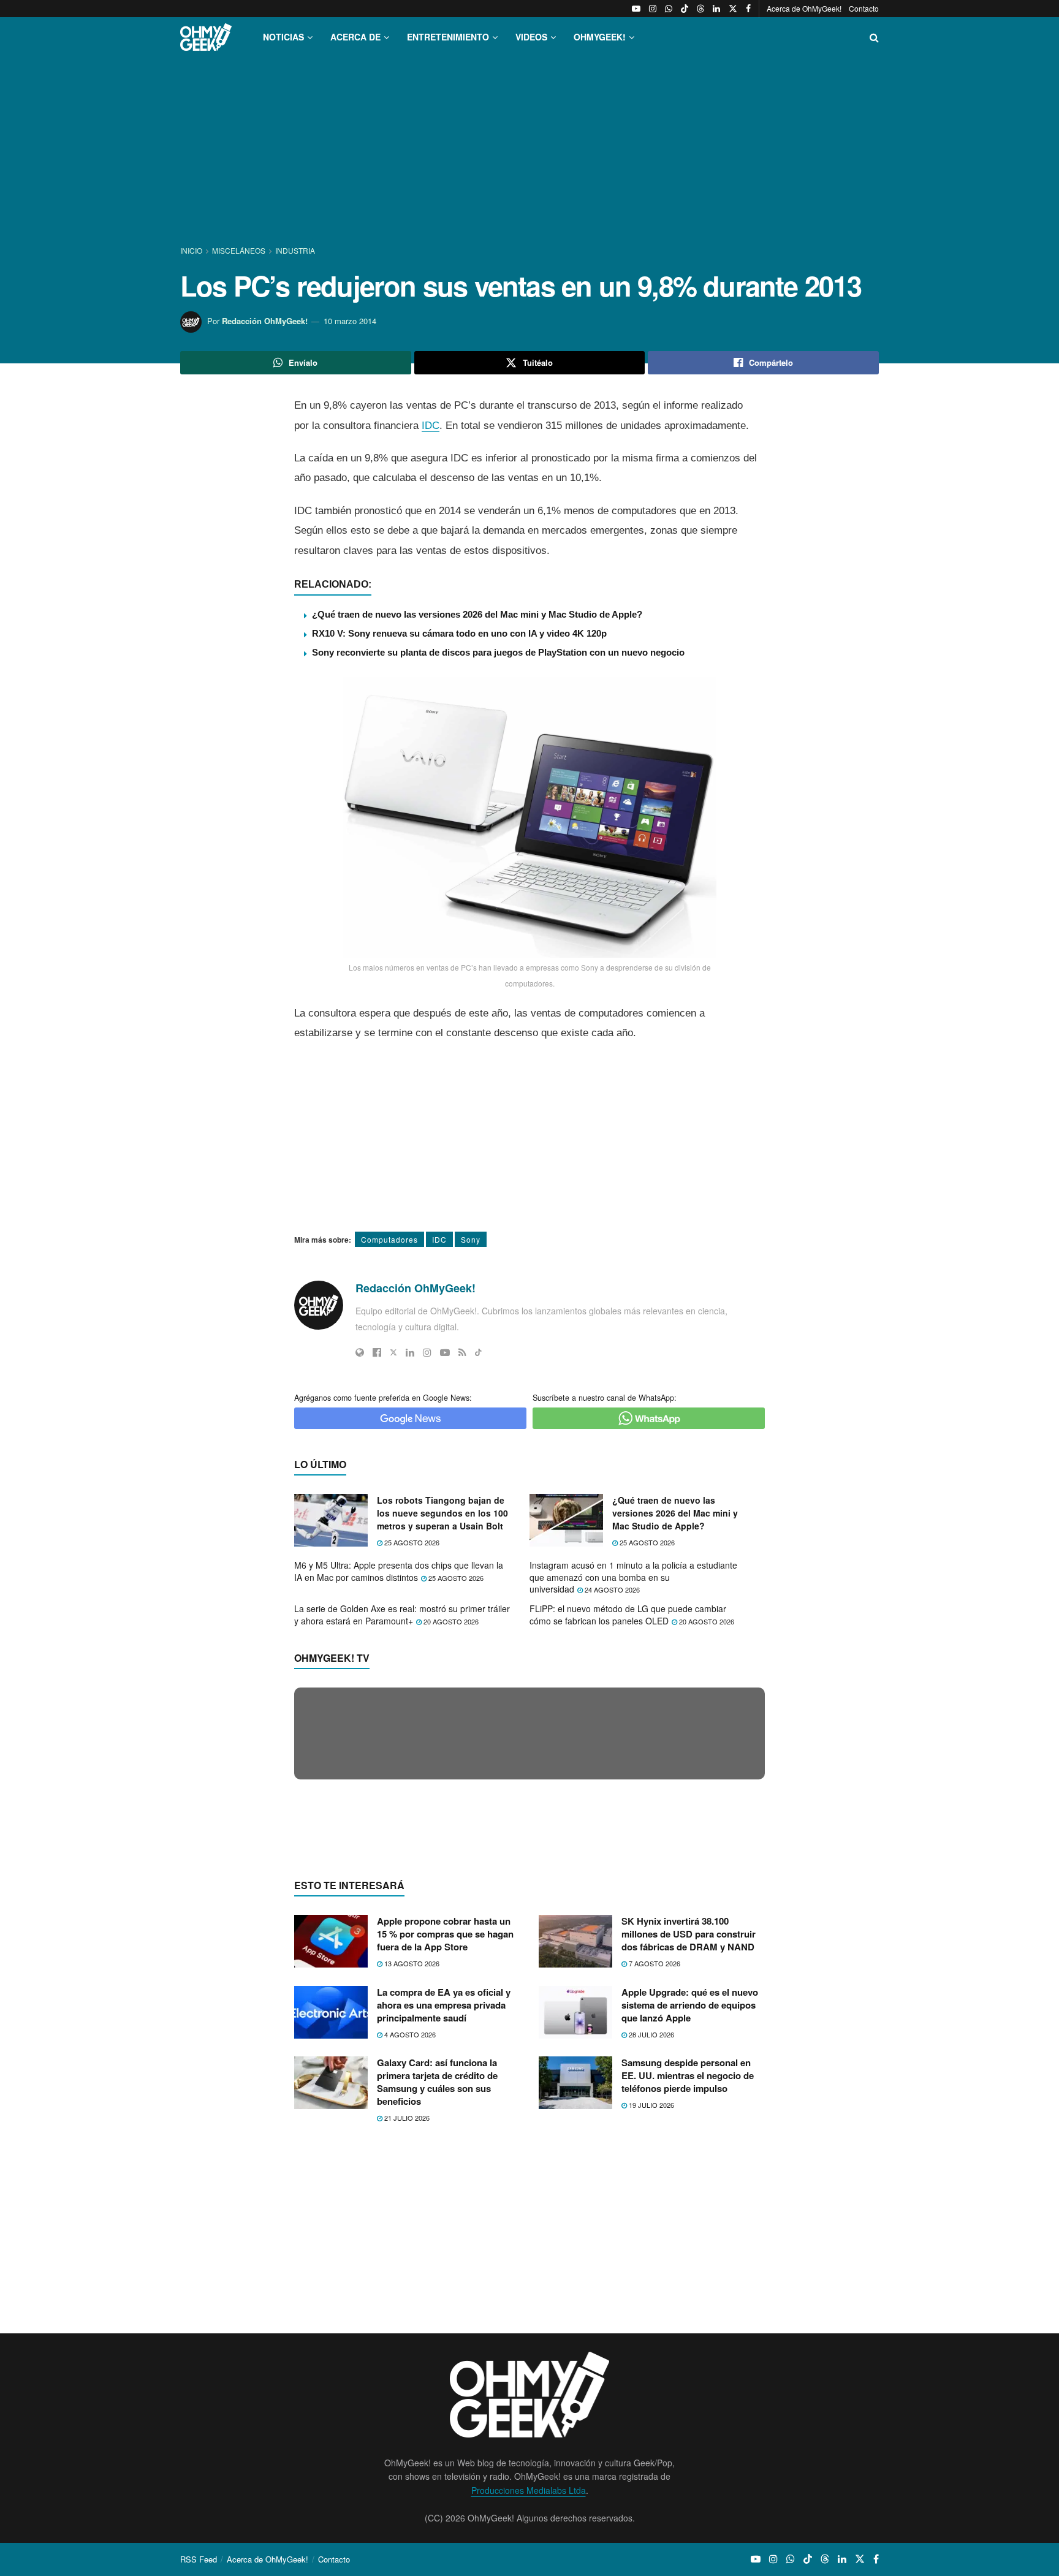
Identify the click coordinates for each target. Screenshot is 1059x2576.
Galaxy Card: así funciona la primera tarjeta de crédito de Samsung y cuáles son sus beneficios (437, 2320)
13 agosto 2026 (411, 2201)
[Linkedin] (410, 1352)
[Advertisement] (529, 152)
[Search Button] (874, 37)
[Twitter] (393, 1352)
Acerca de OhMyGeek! (804, 8)
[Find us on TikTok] (685, 9)
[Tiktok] (478, 1352)
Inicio (192, 250)
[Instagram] (427, 1352)
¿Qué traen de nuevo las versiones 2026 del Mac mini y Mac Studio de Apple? (477, 614)
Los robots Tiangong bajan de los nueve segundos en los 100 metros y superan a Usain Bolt (442, 1513)
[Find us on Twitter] (733, 9)
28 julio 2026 (651, 2271)
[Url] (360, 1352)
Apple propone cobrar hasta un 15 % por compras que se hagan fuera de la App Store (445, 2172)
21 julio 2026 (406, 2355)
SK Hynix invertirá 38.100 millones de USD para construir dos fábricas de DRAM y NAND (689, 2172)
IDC (431, 426)
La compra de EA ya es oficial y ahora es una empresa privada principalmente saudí (444, 2242)
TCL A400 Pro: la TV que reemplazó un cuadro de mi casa (420, 1966)
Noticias (283, 37)
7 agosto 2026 (654, 2201)
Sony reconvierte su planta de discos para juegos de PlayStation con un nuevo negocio (498, 652)
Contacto (864, 8)
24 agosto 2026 (611, 1589)
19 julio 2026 (651, 2343)
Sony (471, 1239)
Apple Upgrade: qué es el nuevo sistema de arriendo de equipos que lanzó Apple (690, 2242)
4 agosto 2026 (409, 2271)
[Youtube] (445, 1352)
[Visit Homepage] (206, 37)
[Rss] (462, 1352)
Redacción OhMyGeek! (265, 321)
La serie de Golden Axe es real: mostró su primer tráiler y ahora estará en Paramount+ (402, 1615)
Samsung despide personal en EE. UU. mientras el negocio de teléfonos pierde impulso (688, 2313)
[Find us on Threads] (700, 9)
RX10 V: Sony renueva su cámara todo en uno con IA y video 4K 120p (459, 633)
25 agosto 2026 (411, 1542)
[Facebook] (377, 1352)
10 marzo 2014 (350, 321)
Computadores (389, 1239)
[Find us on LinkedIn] (716, 9)
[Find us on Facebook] (748, 9)
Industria (295, 250)
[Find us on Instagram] (653, 9)
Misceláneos (239, 250)
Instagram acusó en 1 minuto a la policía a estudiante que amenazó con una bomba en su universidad (633, 1577)
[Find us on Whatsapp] (669, 9)
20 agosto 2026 (450, 1621)
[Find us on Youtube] (636, 9)
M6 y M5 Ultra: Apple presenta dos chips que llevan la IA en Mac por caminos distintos (399, 1571)
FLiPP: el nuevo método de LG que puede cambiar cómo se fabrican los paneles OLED (628, 1615)
